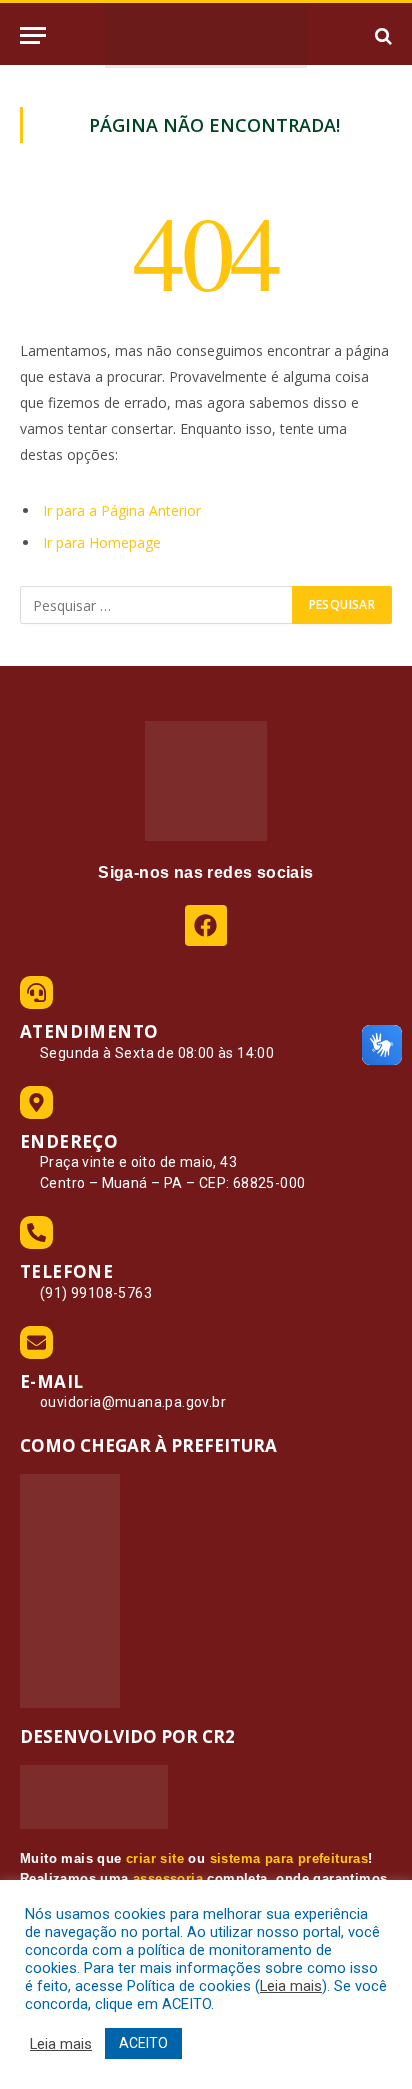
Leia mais (291, 1986)
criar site (155, 1858)
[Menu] (33, 35)
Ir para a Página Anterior (122, 510)
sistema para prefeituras (289, 1858)
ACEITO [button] (143, 2043)
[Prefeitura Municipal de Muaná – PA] (206, 35)
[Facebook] (205, 925)
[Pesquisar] (381, 35)
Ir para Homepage (102, 542)
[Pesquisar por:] (157, 605)
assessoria (168, 1878)
